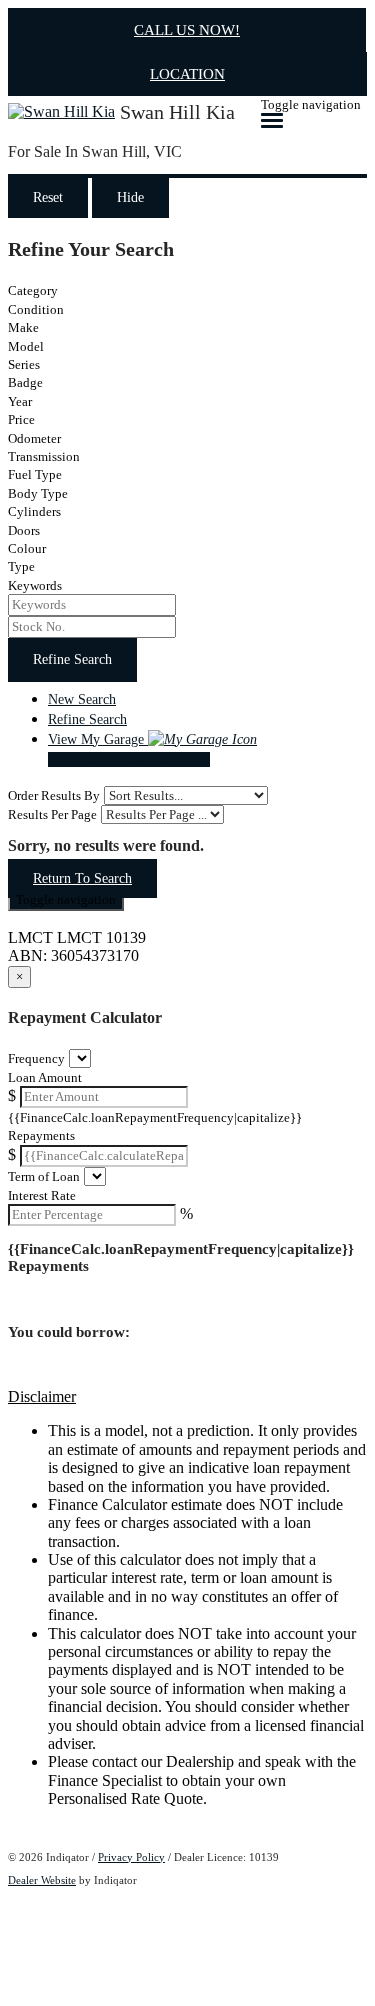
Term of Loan (44, 1176)
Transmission (44, 456)
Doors (24, 530)
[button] (187, 1397)
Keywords (35, 585)
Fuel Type (35, 474)
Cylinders (34, 511)
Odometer (34, 438)
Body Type (38, 493)
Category (33, 290)
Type (21, 566)
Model (26, 346)
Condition (36, 309)
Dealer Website (42, 1880)
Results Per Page (52, 814)
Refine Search (72, 659)
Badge (25, 382)
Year (20, 401)
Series (24, 364)
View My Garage (129, 749)
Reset (48, 197)
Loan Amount (45, 1077)
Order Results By (54, 795)
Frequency (36, 1058)
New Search (82, 699)
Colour (27, 548)
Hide (130, 197)
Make (23, 327)
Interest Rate (42, 1195)
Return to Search (82, 878)
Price (21, 419)
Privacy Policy (131, 1857)
